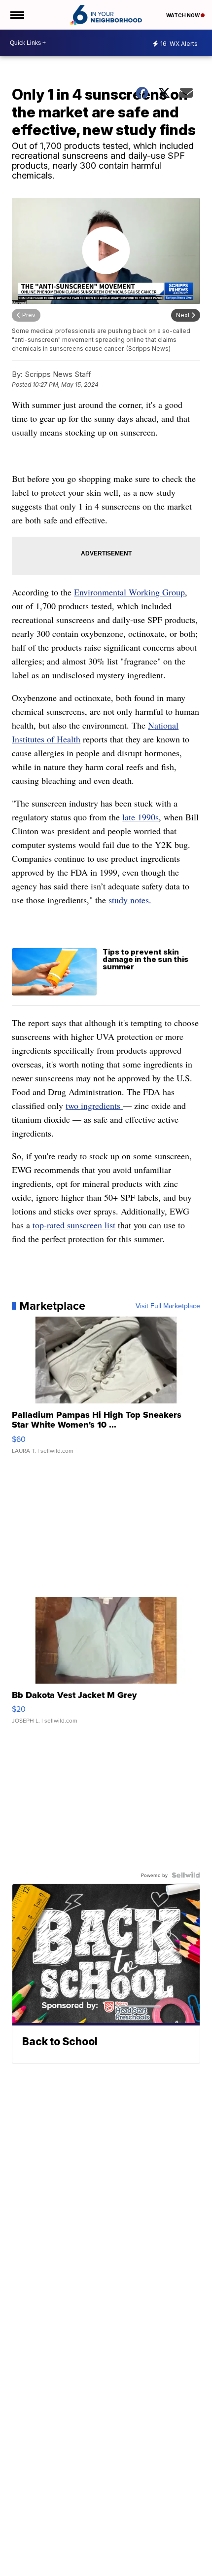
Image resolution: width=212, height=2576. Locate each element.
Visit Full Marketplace (168, 1306)
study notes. (130, 900)
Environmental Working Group (129, 592)
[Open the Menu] (17, 15)
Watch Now (183, 15)
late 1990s (141, 817)
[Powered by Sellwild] (186, 1875)
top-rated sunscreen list (74, 1225)
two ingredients (94, 1105)
